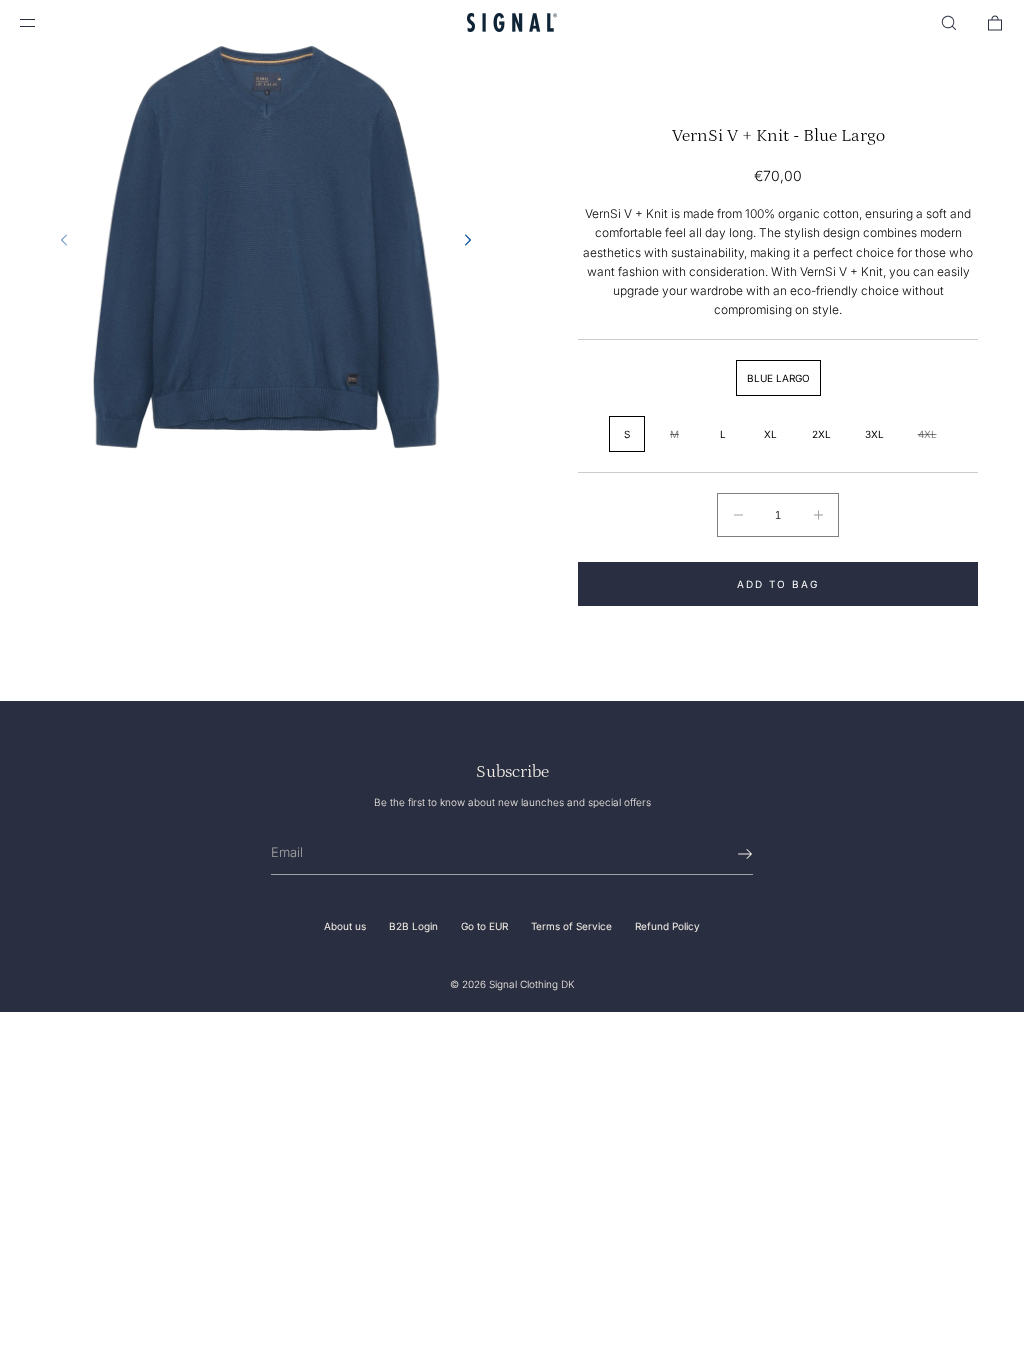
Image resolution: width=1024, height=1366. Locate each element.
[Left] (64, 240)
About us (345, 926)
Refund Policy (667, 926)
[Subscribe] (728, 854)
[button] (949, 22)
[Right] (468, 240)
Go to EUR (484, 926)
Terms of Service (571, 926)
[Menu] (44, 22)
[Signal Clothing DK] (512, 22)
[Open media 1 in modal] (266, 246)
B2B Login (413, 926)
